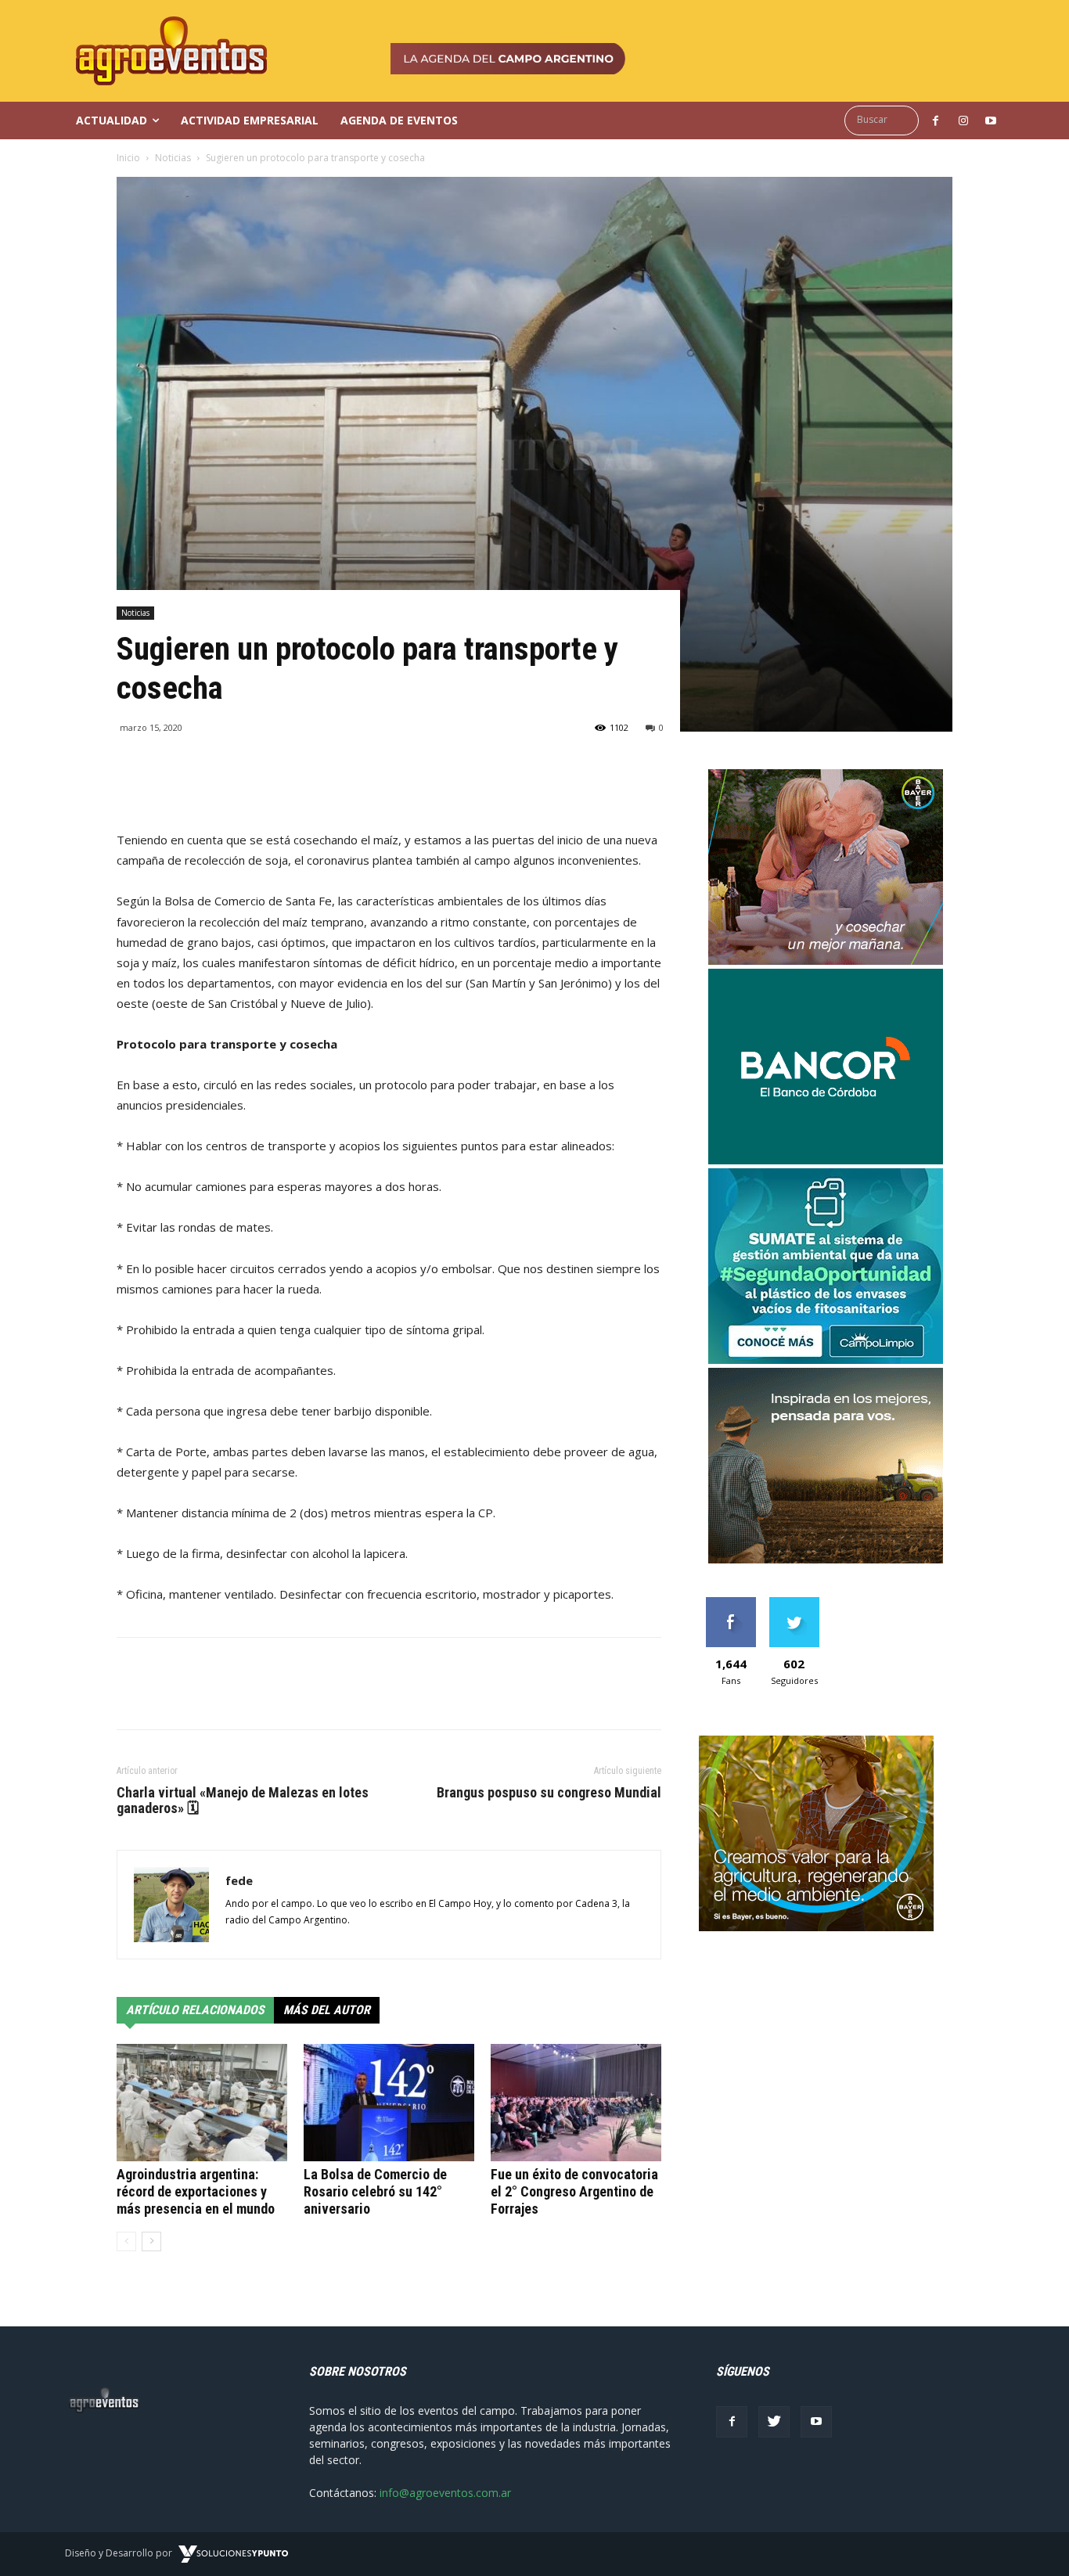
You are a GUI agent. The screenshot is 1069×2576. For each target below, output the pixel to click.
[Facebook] (732, 2422)
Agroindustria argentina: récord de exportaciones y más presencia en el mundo (196, 2191)
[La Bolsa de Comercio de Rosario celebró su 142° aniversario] (389, 2103)
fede (239, 1880)
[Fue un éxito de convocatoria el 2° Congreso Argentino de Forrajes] (576, 2103)
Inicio (128, 158)
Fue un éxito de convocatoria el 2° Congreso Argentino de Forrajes (574, 2191)
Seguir (794, 1603)
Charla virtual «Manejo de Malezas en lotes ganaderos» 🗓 (243, 1801)
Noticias (173, 158)
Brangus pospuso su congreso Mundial (549, 1793)
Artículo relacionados (195, 2010)
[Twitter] (774, 2422)
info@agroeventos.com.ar (445, 2493)
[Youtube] (816, 2422)
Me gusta (731, 1603)
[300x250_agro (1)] (816, 1927)
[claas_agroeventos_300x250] (826, 1559)
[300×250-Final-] (826, 1160)
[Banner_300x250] (826, 961)
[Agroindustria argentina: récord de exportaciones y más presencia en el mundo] (202, 2103)
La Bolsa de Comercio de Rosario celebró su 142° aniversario (375, 2191)
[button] (885, 120)
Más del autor (327, 2010)
